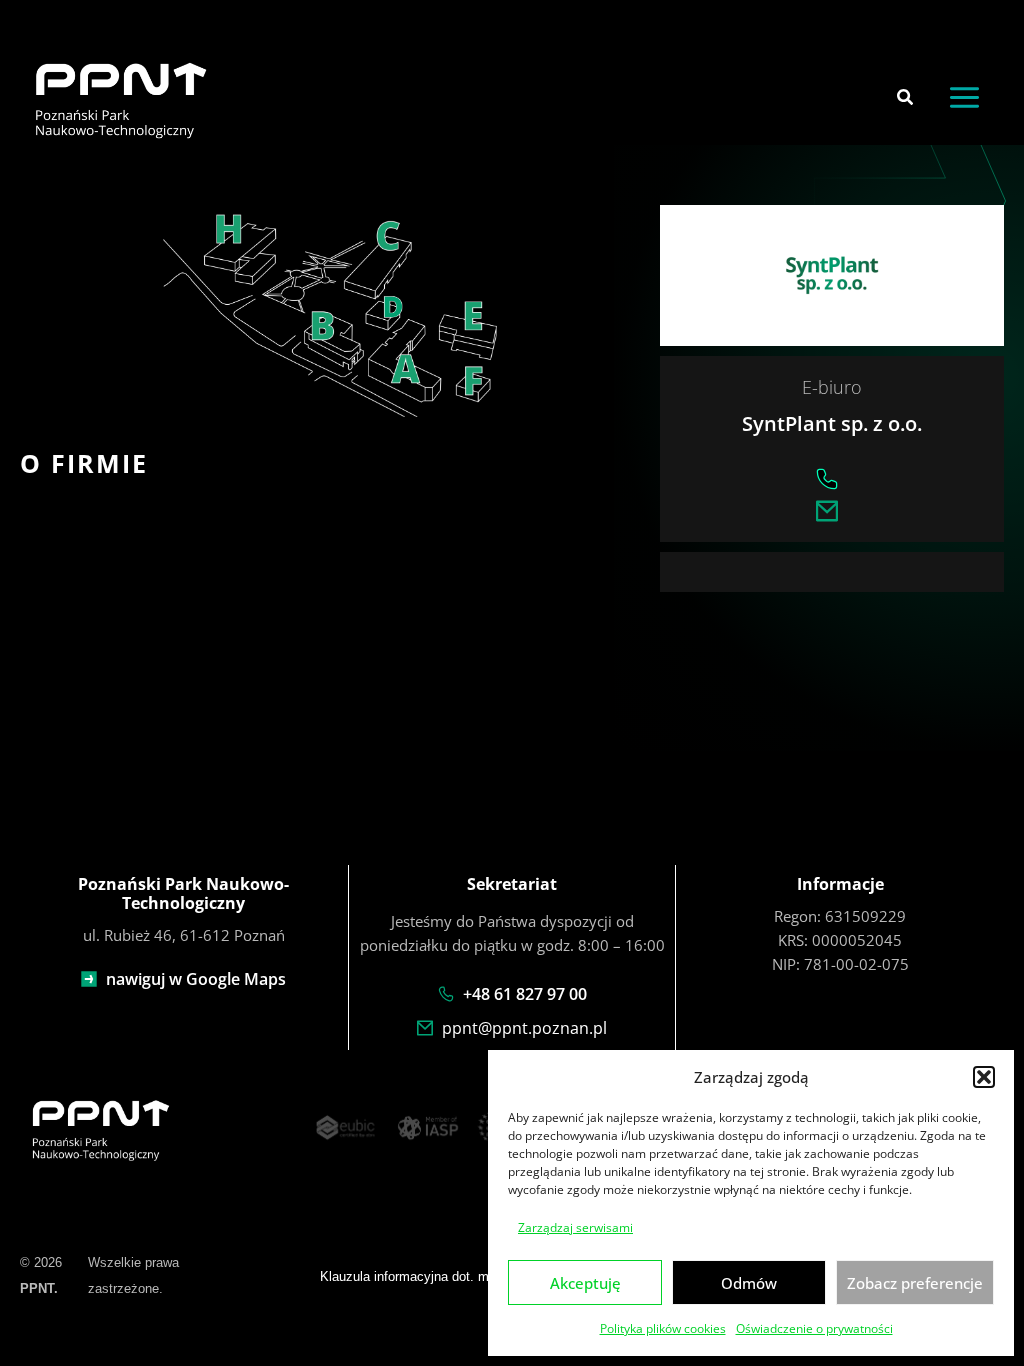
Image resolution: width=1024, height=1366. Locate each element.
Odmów (749, 1283)
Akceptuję (585, 1283)
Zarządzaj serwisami (575, 1227)
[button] (984, 1077)
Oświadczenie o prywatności (814, 1328)
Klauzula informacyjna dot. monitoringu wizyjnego (463, 1276)
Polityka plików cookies (663, 1328)
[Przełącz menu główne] (964, 97)
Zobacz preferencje (915, 1283)
